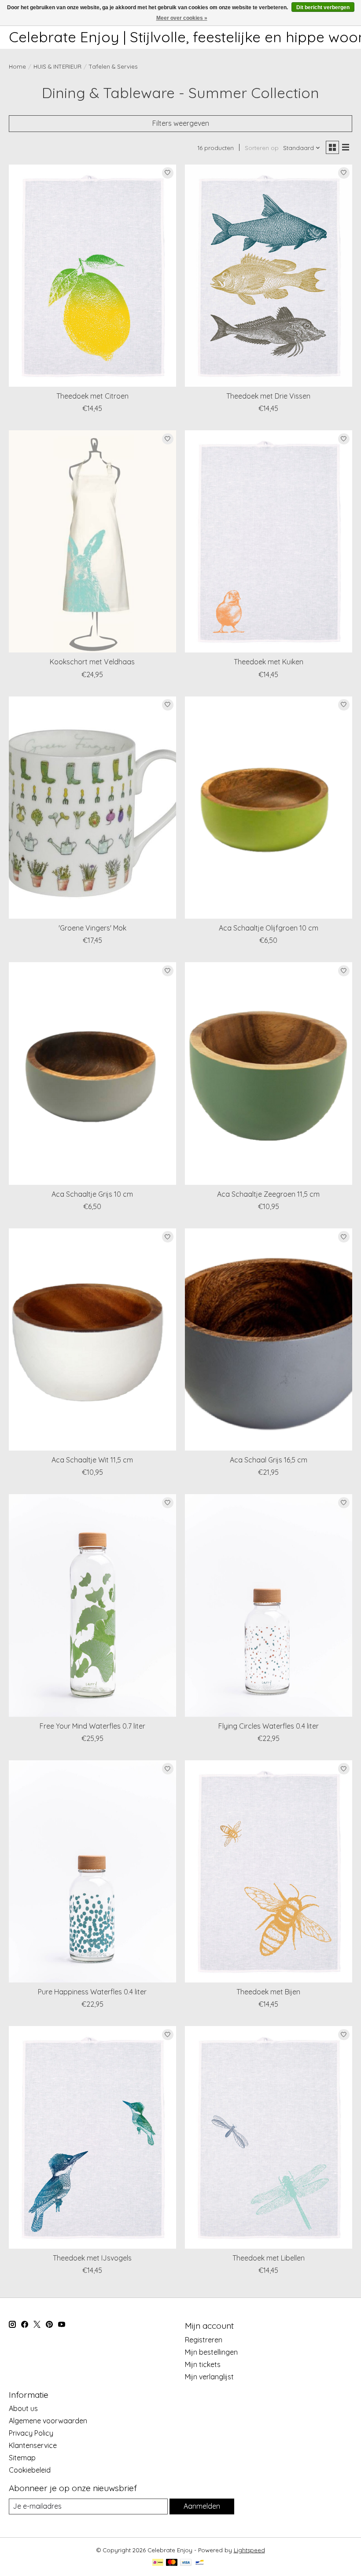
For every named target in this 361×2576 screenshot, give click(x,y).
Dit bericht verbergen (323, 7)
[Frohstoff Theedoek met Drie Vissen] (269, 276)
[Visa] (186, 2563)
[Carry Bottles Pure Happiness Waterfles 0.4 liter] (92, 1871)
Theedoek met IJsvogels (92, 2258)
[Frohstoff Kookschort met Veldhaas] (92, 541)
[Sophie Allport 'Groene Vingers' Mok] (92, 808)
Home (17, 66)
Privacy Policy (31, 2433)
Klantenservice (33, 2445)
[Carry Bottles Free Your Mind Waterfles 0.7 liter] (92, 1605)
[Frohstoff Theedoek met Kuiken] (269, 541)
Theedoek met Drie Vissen (268, 396)
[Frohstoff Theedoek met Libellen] (269, 2137)
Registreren (204, 2340)
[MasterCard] (172, 2563)
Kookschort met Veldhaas (92, 662)
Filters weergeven (181, 123)
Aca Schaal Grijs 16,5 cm (269, 1460)
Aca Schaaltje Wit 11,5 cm (92, 1460)
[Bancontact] (200, 2563)
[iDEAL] (158, 2563)
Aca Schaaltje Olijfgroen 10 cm (269, 928)
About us (23, 2408)
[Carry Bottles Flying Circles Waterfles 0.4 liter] (269, 1605)
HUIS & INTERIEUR (57, 66)
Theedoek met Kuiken (269, 662)
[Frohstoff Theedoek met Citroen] (92, 276)
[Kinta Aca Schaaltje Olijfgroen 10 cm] (269, 808)
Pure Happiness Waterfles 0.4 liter (92, 1992)
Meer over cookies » (182, 18)
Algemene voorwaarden (48, 2421)
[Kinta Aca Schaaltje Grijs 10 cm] (92, 1073)
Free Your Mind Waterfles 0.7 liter (92, 1726)
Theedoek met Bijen (268, 1992)
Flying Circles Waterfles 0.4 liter (269, 1726)
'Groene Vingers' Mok (92, 928)
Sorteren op (262, 148)
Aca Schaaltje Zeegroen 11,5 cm (268, 1194)
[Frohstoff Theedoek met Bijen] (269, 1871)
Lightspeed (249, 2550)
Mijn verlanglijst (209, 2377)
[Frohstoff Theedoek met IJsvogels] (92, 2137)
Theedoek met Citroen (92, 396)
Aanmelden (202, 2506)
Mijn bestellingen (211, 2352)
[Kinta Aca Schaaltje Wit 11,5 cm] (92, 1339)
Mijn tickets (203, 2364)
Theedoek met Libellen (269, 2258)
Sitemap (22, 2458)
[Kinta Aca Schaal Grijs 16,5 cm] (269, 1339)
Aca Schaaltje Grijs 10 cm (92, 1194)
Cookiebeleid (30, 2470)
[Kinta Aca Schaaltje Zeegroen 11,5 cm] (269, 1073)
